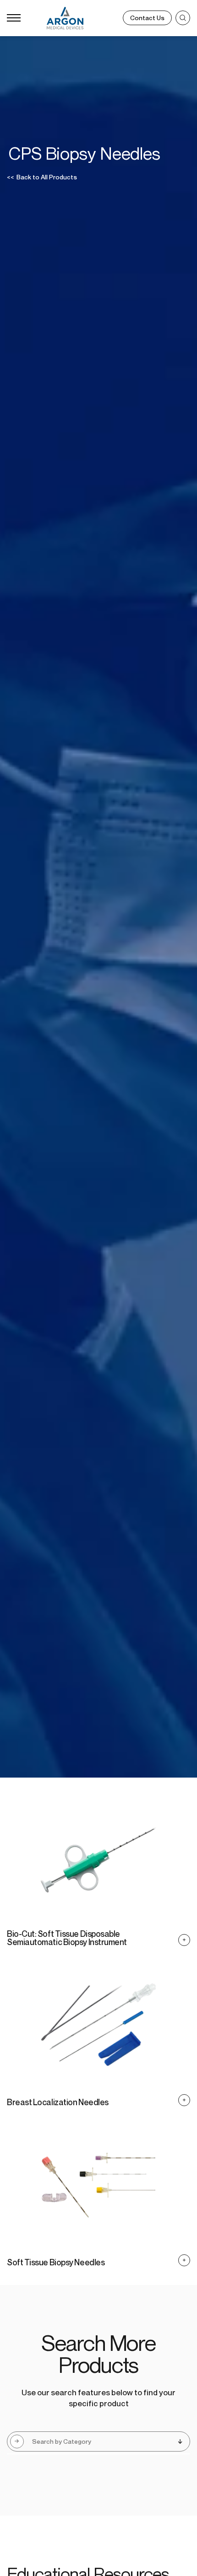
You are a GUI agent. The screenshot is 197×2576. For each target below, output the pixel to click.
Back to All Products (42, 177)
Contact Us (147, 18)
